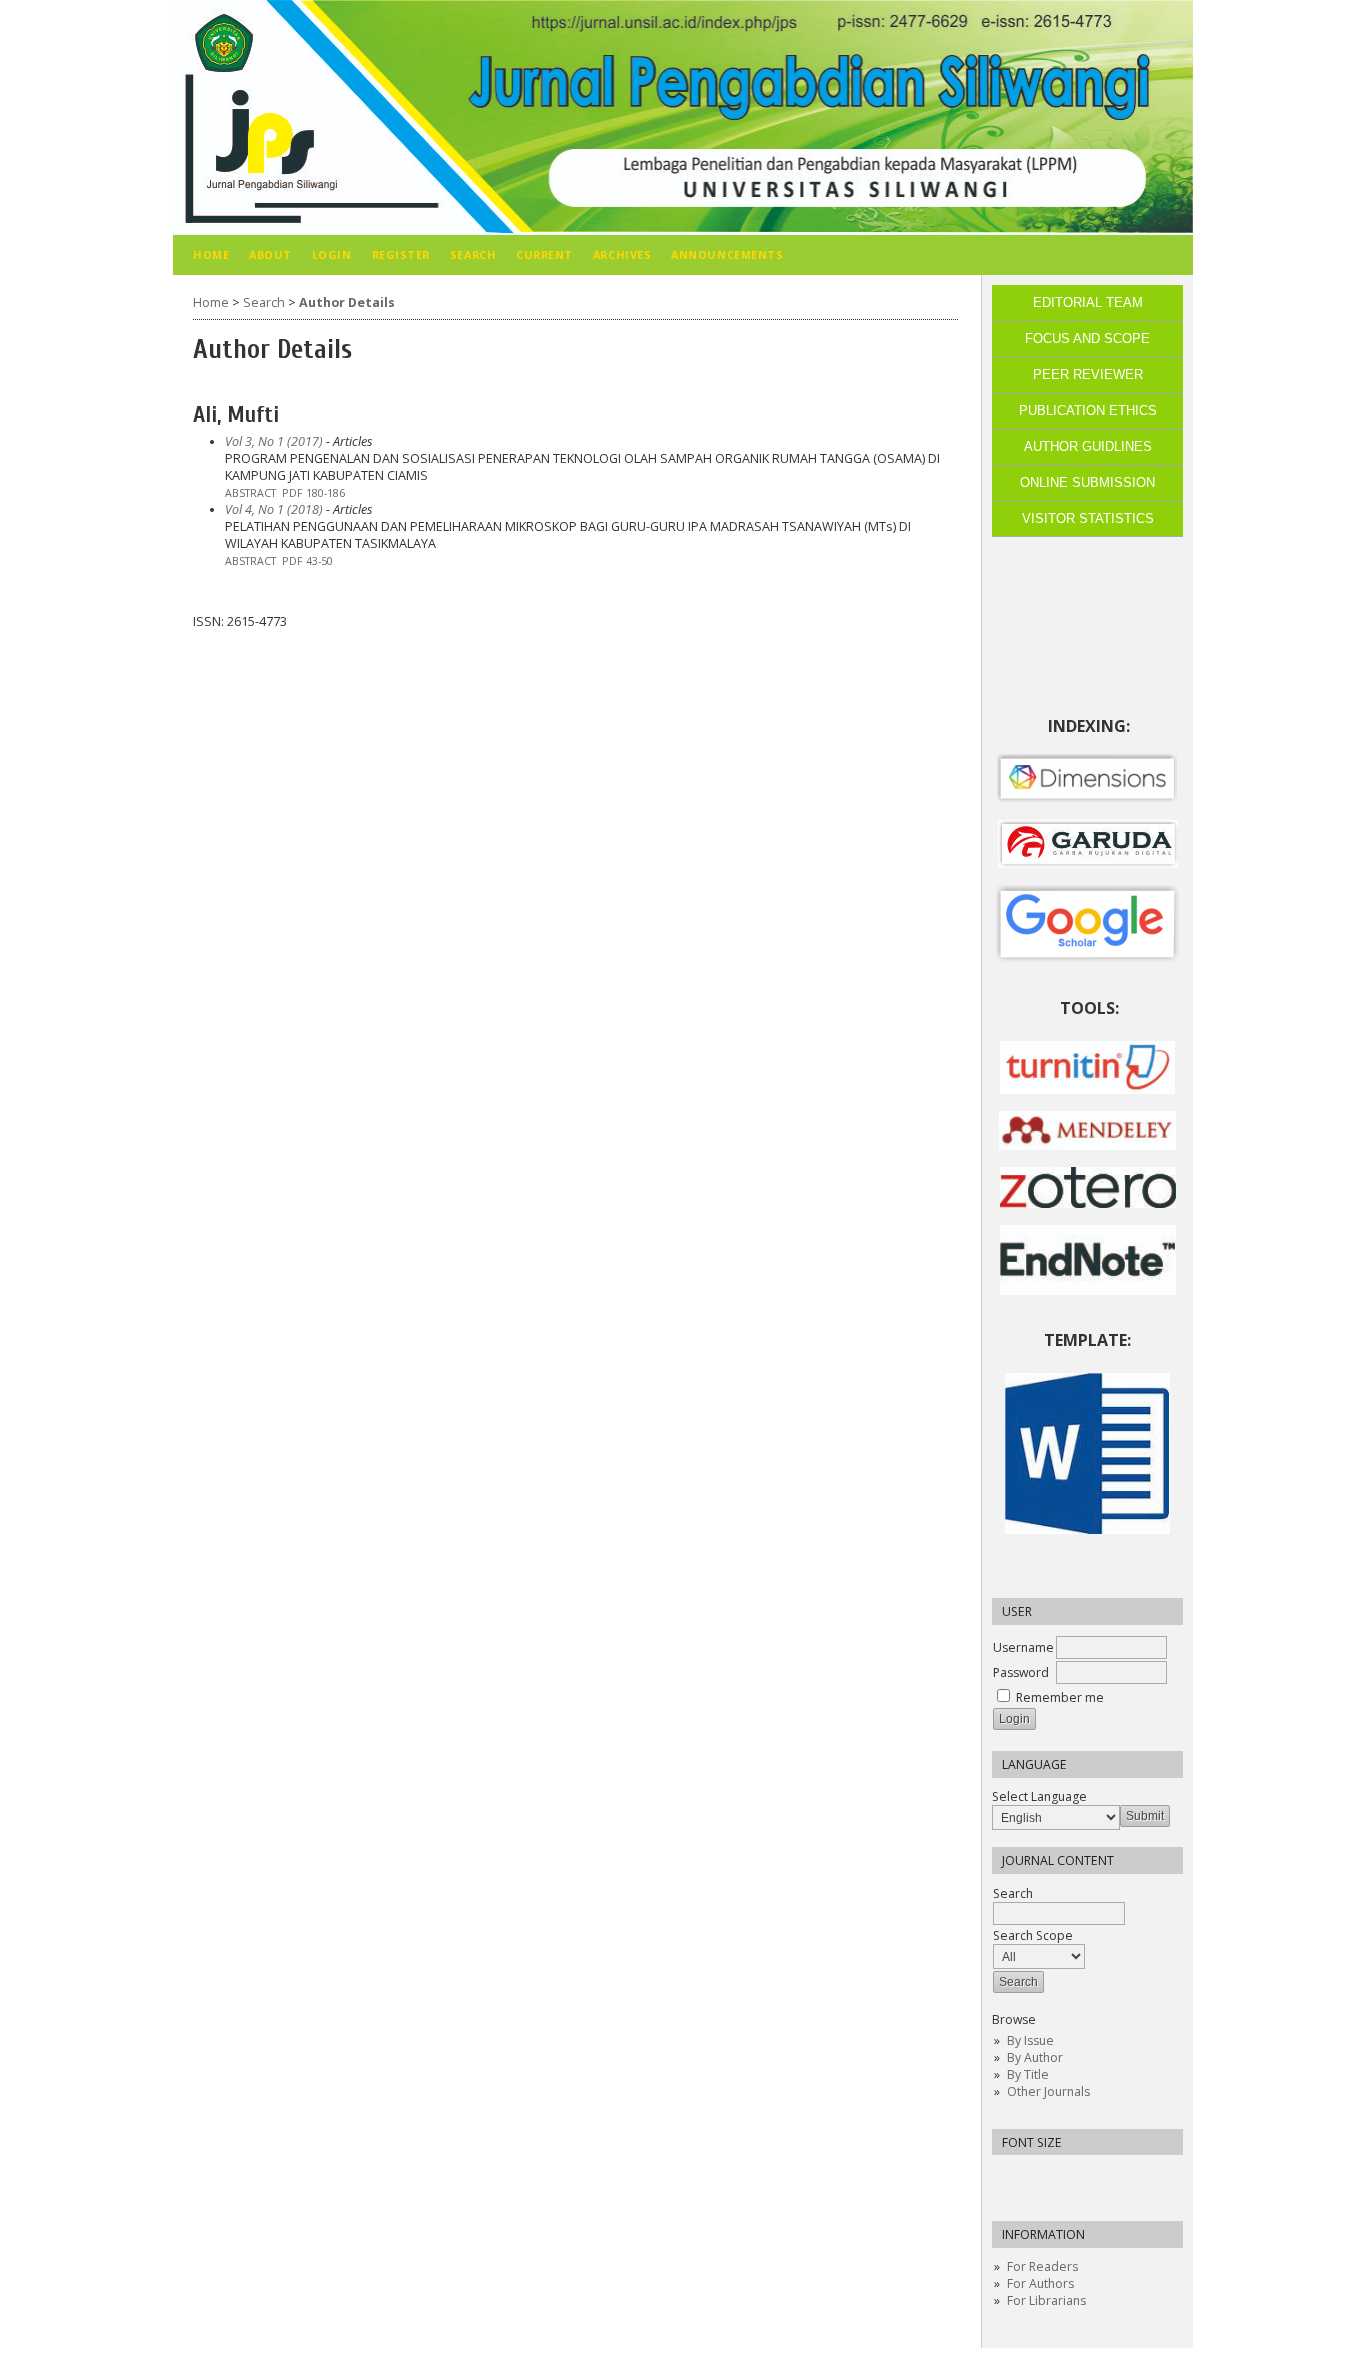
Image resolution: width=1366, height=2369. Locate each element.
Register (401, 254)
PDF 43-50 (307, 561)
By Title (1028, 2074)
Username (1023, 1647)
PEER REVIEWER (1088, 374)
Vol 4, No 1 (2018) (274, 509)
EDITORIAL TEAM (1088, 302)
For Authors (1040, 2283)
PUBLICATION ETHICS (1088, 410)
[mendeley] (1087, 1145)
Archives (622, 254)
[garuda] (1088, 863)
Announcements (727, 254)
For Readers (1042, 2266)
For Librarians (1046, 2300)
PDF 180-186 (313, 493)
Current (544, 254)
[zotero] (1088, 1203)
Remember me (1060, 1697)
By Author (1035, 2057)
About (270, 254)
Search (1013, 1893)
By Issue (1030, 2040)
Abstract (250, 493)
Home (211, 254)
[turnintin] (1087, 1089)
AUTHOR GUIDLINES (1088, 446)
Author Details (347, 302)
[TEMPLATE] (1087, 1529)
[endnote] (1088, 1290)
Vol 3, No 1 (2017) (274, 441)
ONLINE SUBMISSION (1087, 482)
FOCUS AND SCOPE (1087, 338)
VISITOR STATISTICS (1088, 518)
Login (332, 254)
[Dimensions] (1087, 798)
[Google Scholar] (1087, 924)
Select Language (1039, 1796)
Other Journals (1048, 2091)
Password (1021, 1672)
